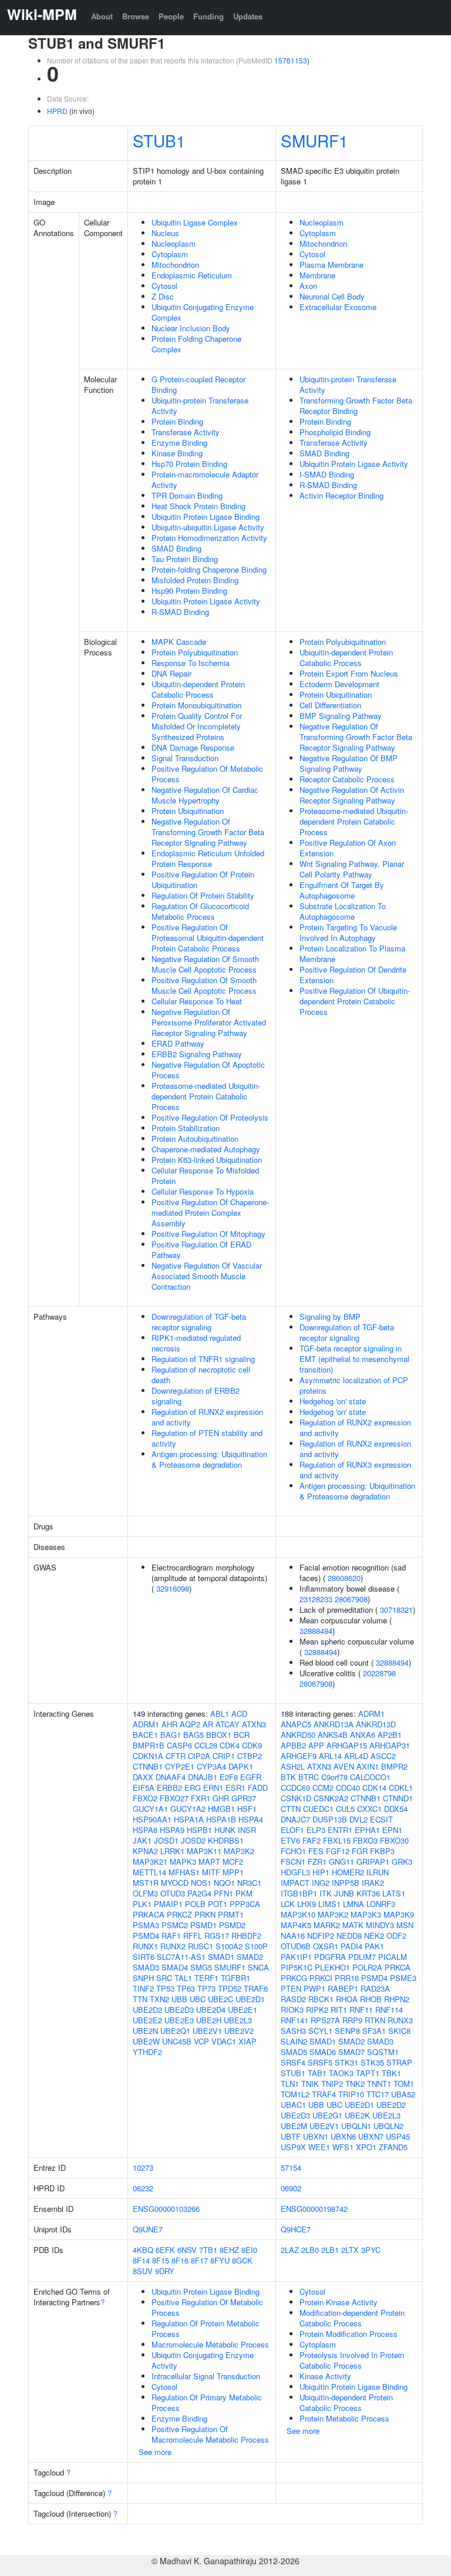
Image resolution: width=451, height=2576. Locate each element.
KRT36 (368, 1893)
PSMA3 (146, 1925)
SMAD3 (146, 1967)
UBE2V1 (207, 2031)
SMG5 (201, 1967)
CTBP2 (250, 1756)
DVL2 (359, 1819)
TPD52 (230, 1988)
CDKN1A (148, 1756)
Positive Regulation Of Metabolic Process (207, 774)
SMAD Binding (176, 548)
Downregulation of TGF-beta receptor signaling (199, 1322)
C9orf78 (334, 1777)
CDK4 (230, 1745)
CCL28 (206, 1745)
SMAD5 (294, 2052)
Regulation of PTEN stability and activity (207, 1438)
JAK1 (142, 1840)
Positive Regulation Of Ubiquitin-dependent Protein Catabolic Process (355, 1001)
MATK (353, 1925)
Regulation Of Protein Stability (203, 895)
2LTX (350, 2250)
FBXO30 (394, 1840)
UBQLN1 (356, 2126)
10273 (143, 2168)
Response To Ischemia (191, 663)
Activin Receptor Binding (341, 495)
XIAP (248, 2041)
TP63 (186, 1988)
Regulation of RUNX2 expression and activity (207, 1417)
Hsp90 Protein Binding (189, 591)
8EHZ (229, 2250)
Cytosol (164, 286)
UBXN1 (316, 2136)
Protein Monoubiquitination (196, 705)
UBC (198, 1999)
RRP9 (352, 2020)
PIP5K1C (297, 1967)
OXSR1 (326, 1946)
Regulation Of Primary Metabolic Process (207, 2402)
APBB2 (293, 1745)
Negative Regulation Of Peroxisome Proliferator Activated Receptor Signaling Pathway (209, 1022)
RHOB (371, 1999)
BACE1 (145, 1735)
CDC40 (348, 1788)
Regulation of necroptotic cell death (201, 1375)
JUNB (344, 1893)
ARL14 (330, 1756)
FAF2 (312, 1840)
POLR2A (367, 1967)
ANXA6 (363, 1735)
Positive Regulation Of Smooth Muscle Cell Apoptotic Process (204, 985)
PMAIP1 (168, 1904)
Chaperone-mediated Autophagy (206, 1149)
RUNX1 (145, 1946)
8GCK (242, 2260)
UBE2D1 (250, 1999)
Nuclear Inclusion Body (191, 328)
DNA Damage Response (193, 747)
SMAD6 (323, 2052)
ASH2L (293, 1766)
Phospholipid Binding (335, 432)
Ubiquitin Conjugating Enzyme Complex (203, 312)
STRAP (399, 2062)
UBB (179, 1999)
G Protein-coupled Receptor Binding (198, 384)
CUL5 (345, 1809)
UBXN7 (371, 2136)
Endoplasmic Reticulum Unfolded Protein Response (208, 858)
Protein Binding (177, 421)
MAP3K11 (204, 1851)
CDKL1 (401, 1788)
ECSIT (381, 1819)
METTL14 (149, 1872)
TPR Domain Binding (187, 495)
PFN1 (223, 1893)
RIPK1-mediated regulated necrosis (196, 1343)
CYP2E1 (180, 1766)
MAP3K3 (366, 1914)
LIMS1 (329, 1904)
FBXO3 (365, 1840)
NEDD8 (349, 1936)
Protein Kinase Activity (339, 2302)
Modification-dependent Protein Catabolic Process (352, 2318)
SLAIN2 (294, 2041)
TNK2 (355, 2084)
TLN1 (290, 2084)
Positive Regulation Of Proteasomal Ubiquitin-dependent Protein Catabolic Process (208, 938)
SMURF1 (314, 140)
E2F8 (229, 1777)
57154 (291, 2168)
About (102, 16)
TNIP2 (332, 2084)
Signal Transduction (185, 758)
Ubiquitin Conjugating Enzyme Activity (203, 2360)
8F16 (180, 2260)
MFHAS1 (184, 1872)
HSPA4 (251, 1819)
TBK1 (391, 2073)
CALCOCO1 (370, 1777)
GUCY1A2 (188, 1809)
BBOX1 (219, 1735)
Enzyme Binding (179, 443)
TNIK (310, 2084)
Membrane (317, 275)
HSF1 (247, 1809)
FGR (360, 1851)
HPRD (57, 111)
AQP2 (190, 1724)
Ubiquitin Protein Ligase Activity (206, 601)
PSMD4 (146, 1936)
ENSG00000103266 (166, 2209)
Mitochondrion (175, 265)
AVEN (344, 1766)
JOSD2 (193, 1840)
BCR (242, 1735)
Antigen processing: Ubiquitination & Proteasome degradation (209, 1459)
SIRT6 (144, 1957)
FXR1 (201, 1798)
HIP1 (321, 1872)
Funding (208, 16)
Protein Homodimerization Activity (209, 538)
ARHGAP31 (390, 1745)
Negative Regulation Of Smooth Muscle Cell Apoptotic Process (205, 964)
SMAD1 (221, 1957)
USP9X (293, 2147)
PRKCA (398, 1967)
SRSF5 (320, 2062)
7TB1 (208, 2250)
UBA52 (403, 2094)
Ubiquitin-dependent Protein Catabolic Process (198, 689)
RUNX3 (400, 2020)
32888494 (316, 1631)
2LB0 (310, 2250)
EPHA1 (367, 1830)
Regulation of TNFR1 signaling (203, 1359)
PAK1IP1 (296, 1957)
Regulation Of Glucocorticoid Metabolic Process (200, 911)
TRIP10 (351, 2094)
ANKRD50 (298, 1735)
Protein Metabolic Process (344, 2418)
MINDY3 (380, 1925)
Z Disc (163, 296)
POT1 (218, 1904)
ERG (193, 1788)
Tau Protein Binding (185, 559)
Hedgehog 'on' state (333, 1401)
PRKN (205, 1914)
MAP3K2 (239, 1851)
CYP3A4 (211, 1766)
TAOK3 (341, 2073)
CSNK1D (296, 1798)
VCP (201, 2041)
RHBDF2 (246, 1936)
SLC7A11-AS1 (181, 1957)
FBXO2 (145, 1798)
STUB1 (159, 140)
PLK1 (142, 1904)
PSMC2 (175, 1925)
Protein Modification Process (349, 2334)
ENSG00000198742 (314, 2209)
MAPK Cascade (179, 642)
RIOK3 (292, 2010)
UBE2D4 (211, 2010)
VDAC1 (224, 2041)
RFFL (193, 1936)
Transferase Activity (186, 432)
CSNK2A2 (331, 1798)
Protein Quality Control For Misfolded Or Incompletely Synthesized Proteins (197, 726)
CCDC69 (295, 1788)
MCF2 (233, 1862)
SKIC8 (399, 2031)
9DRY (165, 2271)
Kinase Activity (325, 2376)
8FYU (220, 2260)
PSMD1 (203, 1925)
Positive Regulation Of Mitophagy (208, 1234)
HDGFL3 (295, 1872)
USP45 (398, 2136)
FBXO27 (174, 1798)
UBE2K (357, 2115)
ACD (239, 1714)
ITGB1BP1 (299, 1893)
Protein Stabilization (186, 1128)
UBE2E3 (179, 2020)
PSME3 (403, 1978)
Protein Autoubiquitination (195, 1139)
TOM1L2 (295, 2094)
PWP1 (314, 1988)
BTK (288, 1777)
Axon (308, 286)
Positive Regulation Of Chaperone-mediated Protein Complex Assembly (210, 1213)
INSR (247, 1830)
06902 (291, 2188)
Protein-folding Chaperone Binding (209, 569)
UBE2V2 (239, 2031)
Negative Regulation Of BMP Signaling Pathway (349, 763)
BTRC (309, 1777)
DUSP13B (330, 1819)
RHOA (347, 1999)
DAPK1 (241, 1766)
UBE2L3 (238, 2020)
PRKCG (294, 1978)
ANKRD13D (376, 1724)
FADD (258, 1788)
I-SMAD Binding (327, 474)
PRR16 (347, 1978)
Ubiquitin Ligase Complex (195, 222)
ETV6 (290, 1840)
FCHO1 (293, 1851)
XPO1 (366, 2147)
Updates (248, 16)
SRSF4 (293, 2062)
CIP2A (199, 1756)
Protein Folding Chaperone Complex (196, 344)
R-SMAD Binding (180, 612)
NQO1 (224, 1883)
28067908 (351, 1599)
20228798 (379, 1673)
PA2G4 (199, 1893)
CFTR (176, 1756)
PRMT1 (231, 1914)
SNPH (143, 1978)
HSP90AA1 (152, 1819)
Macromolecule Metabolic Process (210, 2344)
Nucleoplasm (174, 243)
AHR (169, 1724)
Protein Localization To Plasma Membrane (352, 954)
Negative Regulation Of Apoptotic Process (208, 1070)
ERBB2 (169, 1788)
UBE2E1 (243, 2010)
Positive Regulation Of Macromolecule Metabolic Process (210, 2434)
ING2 (321, 1883)
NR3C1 (249, 1883)
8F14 (141, 2260)
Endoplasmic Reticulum (192, 275)
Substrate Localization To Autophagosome (343, 911)
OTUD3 (173, 1893)
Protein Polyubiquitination (195, 652)
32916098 (173, 1588)
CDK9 (252, 1745)
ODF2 (396, 1936)
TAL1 (183, 1978)
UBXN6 (343, 2136)
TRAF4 (324, 2094)
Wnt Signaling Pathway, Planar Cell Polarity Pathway (352, 869)
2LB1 (330, 2250)
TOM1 (404, 2084)
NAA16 (293, 1936)
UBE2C (221, 1999)
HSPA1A (189, 1819)
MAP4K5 (296, 1925)
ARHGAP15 (347, 1745)
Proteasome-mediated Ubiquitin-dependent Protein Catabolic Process (206, 1096)
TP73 (206, 1988)
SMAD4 (175, 1967)
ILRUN (378, 1872)
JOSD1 (166, 1840)
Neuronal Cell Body (332, 296)
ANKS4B (333, 1735)
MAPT (209, 1862)
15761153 (291, 60)
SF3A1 (374, 2031)
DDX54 (396, 1809)
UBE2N (145, 2031)
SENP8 (347, 2031)
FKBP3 (382, 1851)
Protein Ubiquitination (188, 811)
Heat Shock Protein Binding (198, 506)
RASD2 (293, 1999)
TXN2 (159, 1999)
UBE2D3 (179, 2010)
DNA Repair (171, 673)
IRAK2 (373, 1883)
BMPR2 (394, 1766)
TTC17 (378, 2094)
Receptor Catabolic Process (347, 779)
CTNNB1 (148, 1766)
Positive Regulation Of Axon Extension (348, 848)
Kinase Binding (177, 453)
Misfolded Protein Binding (195, 580)
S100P (256, 1946)
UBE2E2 (147, 2020)
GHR (221, 1798)
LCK (288, 1904)
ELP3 (316, 1830)
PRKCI (321, 1978)
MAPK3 (183, 1862)
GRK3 (402, 1862)
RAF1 (171, 1936)
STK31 (346, 2062)
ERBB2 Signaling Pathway (197, 1054)
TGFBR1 (235, 1978)
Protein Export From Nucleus (349, 673)
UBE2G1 (327, 2115)
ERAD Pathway (178, 1043)
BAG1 (171, 1735)
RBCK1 (321, 1999)
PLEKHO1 (332, 1967)
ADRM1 (146, 1724)
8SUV (143, 2271)
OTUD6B (296, 1946)
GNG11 (341, 1862)
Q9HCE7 (296, 2229)
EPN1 (392, 1830)
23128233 (316, 1599)
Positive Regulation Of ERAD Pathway (201, 1250)
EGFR (251, 1777)
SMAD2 (250, 1957)
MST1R (146, 1883)
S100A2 (229, 1946)
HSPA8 (145, 1830)
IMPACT (295, 1883)
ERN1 (213, 1788)
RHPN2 (397, 1999)
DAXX (143, 1777)
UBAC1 (293, 2105)
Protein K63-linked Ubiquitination (207, 1160)
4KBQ (143, 2250)
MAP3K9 (399, 1914)
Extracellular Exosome (338, 307)
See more (155, 2452)
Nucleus (165, 233)
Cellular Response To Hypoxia (203, 1191)
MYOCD (175, 1883)
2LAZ (290, 2250)
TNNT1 (379, 2084)
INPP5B (346, 1883)
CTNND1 (398, 1798)
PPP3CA (245, 1904)
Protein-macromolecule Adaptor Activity (205, 480)
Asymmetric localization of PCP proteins (354, 1385)
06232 (143, 2188)
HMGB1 (221, 1809)
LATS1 (394, 1893)
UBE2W (146, 2041)
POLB (195, 1904)
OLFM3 (145, 1893)
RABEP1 (343, 1988)
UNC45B (177, 2041)
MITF (211, 1872)
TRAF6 (256, 1988)
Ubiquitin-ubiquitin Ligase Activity (208, 527)
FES (316, 1851)
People (171, 16)
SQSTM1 (383, 2052)
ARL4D (356, 1756)
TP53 (165, 1988)
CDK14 (374, 1788)
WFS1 (343, 2147)
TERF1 (206, 1978)
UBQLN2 (388, 2126)
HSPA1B (221, 1819)
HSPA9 (172, 1830)
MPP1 (233, 1872)
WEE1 (319, 2147)
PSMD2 (232, 1925)
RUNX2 (173, 1946)
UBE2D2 (147, 2010)
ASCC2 (383, 1756)
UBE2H (209, 2020)
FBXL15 (337, 1840)
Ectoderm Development (339, 684)
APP (316, 1745)
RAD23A (375, 1988)
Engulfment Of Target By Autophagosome (342, 890)
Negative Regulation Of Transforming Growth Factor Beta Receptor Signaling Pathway (208, 832)
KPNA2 (145, 1851)
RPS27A (325, 2020)
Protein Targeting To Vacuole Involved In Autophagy (348, 932)
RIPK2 (317, 2010)
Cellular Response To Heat (197, 1001)
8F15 (161, 2260)
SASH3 (293, 2031)
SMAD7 (351, 2052)
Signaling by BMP (330, 1316)
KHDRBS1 (226, 1840)
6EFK (165, 2250)
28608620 (344, 1578)
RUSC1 (201, 1946)
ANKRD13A (334, 1724)
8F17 (199, 2260)
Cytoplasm (170, 254)
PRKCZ (179, 1914)
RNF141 (295, 2020)
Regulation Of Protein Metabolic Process (206, 2328)
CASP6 (179, 1745)
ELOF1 (292, 1830)
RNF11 (361, 2010)
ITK (326, 1893)
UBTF (291, 2136)
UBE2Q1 (175, 2031)
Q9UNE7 (148, 2229)
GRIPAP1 (373, 1862)
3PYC (371, 2250)
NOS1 (201, 1883)
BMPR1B (149, 1745)
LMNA (354, 1904)
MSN (405, 1925)
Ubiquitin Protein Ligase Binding (206, 517)
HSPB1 (199, 1830)
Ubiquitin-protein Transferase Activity (200, 406)
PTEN (291, 1988)
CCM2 (323, 1788)
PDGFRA (330, 1957)
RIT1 (339, 2010)
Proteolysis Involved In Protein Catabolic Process (352, 2360)
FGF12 (338, 1851)
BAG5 (193, 1735)
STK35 (372, 2062)
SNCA (258, 1967)
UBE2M (294, 2126)
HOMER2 (348, 1872)
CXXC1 (369, 1809)
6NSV (187, 2250)
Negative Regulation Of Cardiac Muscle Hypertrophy (205, 795)
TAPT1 (368, 2073)
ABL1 (220, 1714)
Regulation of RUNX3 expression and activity (355, 1470)
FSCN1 (293, 1862)
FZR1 (317, 1862)
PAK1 (374, 1946)
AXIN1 (368, 1766)
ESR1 (235, 1788)
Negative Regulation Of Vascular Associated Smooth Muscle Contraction (207, 1276)
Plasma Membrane (331, 265)
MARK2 (327, 1925)
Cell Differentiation (330, 705)
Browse (136, 16)
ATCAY (228, 1724)
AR (208, 1724)
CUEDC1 (318, 1809)
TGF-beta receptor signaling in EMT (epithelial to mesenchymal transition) (354, 1359)
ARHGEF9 (299, 1756)
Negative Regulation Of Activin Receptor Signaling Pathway (352, 795)
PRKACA (149, 1914)
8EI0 (249, 2250)
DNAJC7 (295, 1819)
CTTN (291, 1809)
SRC (164, 1978)
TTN (140, 1999)
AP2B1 (390, 1735)
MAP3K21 (150, 1862)
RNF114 (389, 2010)
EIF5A (144, 1788)
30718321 (396, 1610)
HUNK (225, 1830)
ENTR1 (340, 1830)
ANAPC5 (296, 1724)
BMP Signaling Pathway (341, 716)
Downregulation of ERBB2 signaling (196, 1396)
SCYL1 (320, 2031)
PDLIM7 (362, 1957)
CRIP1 (224, 1756)
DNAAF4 (171, 1777)
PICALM (393, 1957)
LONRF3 (381, 1904)
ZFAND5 (393, 2147)
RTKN (375, 2020)
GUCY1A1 (150, 1809)
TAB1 (317, 2073)
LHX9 (307, 1904)
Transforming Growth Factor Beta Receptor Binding (356, 406)
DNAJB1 (203, 1777)
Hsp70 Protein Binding (189, 464)
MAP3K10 (298, 1914)
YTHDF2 (147, 2052)
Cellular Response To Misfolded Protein (205, 1176)
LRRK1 (172, 1851)
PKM (244, 1893)
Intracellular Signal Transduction (206, 2376)
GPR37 (244, 1798)
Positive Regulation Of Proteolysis (210, 1117)
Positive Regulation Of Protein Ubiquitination (203, 880)
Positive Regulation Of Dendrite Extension (353, 975)
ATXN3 (254, 1724)
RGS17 (217, 1936)
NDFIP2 (321, 1936)
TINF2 (143, 1988)
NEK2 (374, 1936)
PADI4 (351, 1946)
